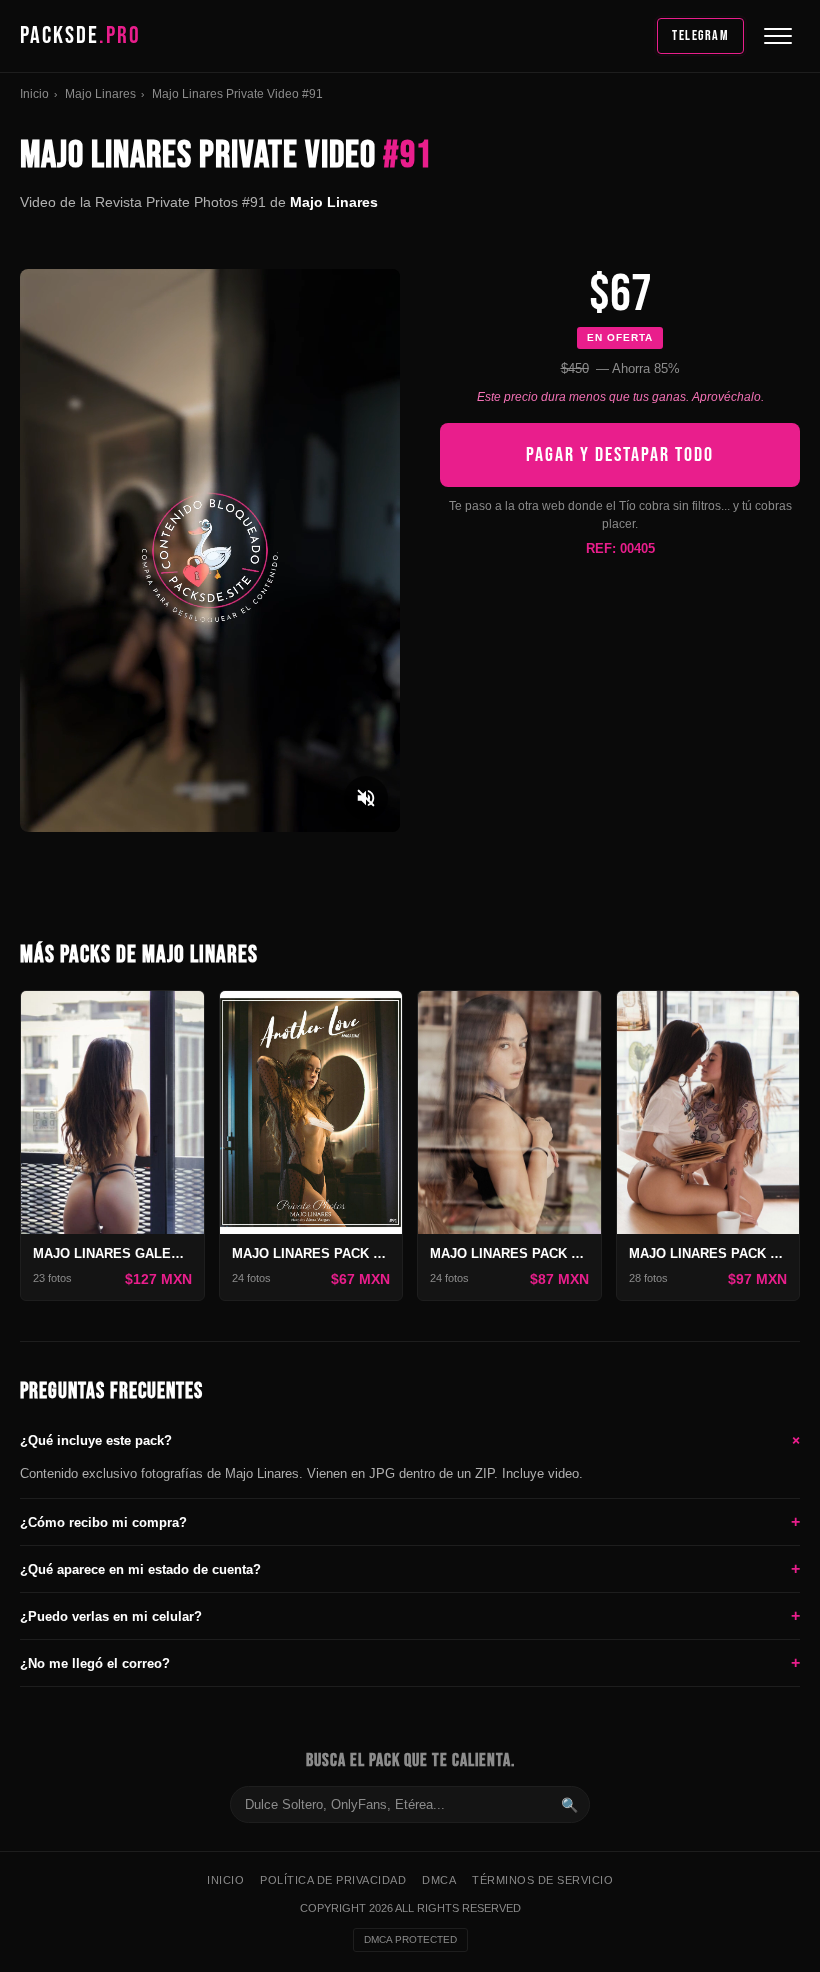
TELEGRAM (700, 35)
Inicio (34, 94)
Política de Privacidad (333, 1880)
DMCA (439, 1880)
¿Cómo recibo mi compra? (410, 1521)
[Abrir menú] (778, 36)
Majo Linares (100, 94)
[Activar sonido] (366, 798)
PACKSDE (80, 35)
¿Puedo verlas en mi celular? (410, 1615)
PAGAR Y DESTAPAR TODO (620, 455)
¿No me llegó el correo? (410, 1662)
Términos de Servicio (542, 1880)
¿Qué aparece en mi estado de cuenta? (410, 1568)
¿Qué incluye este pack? (410, 1440)
